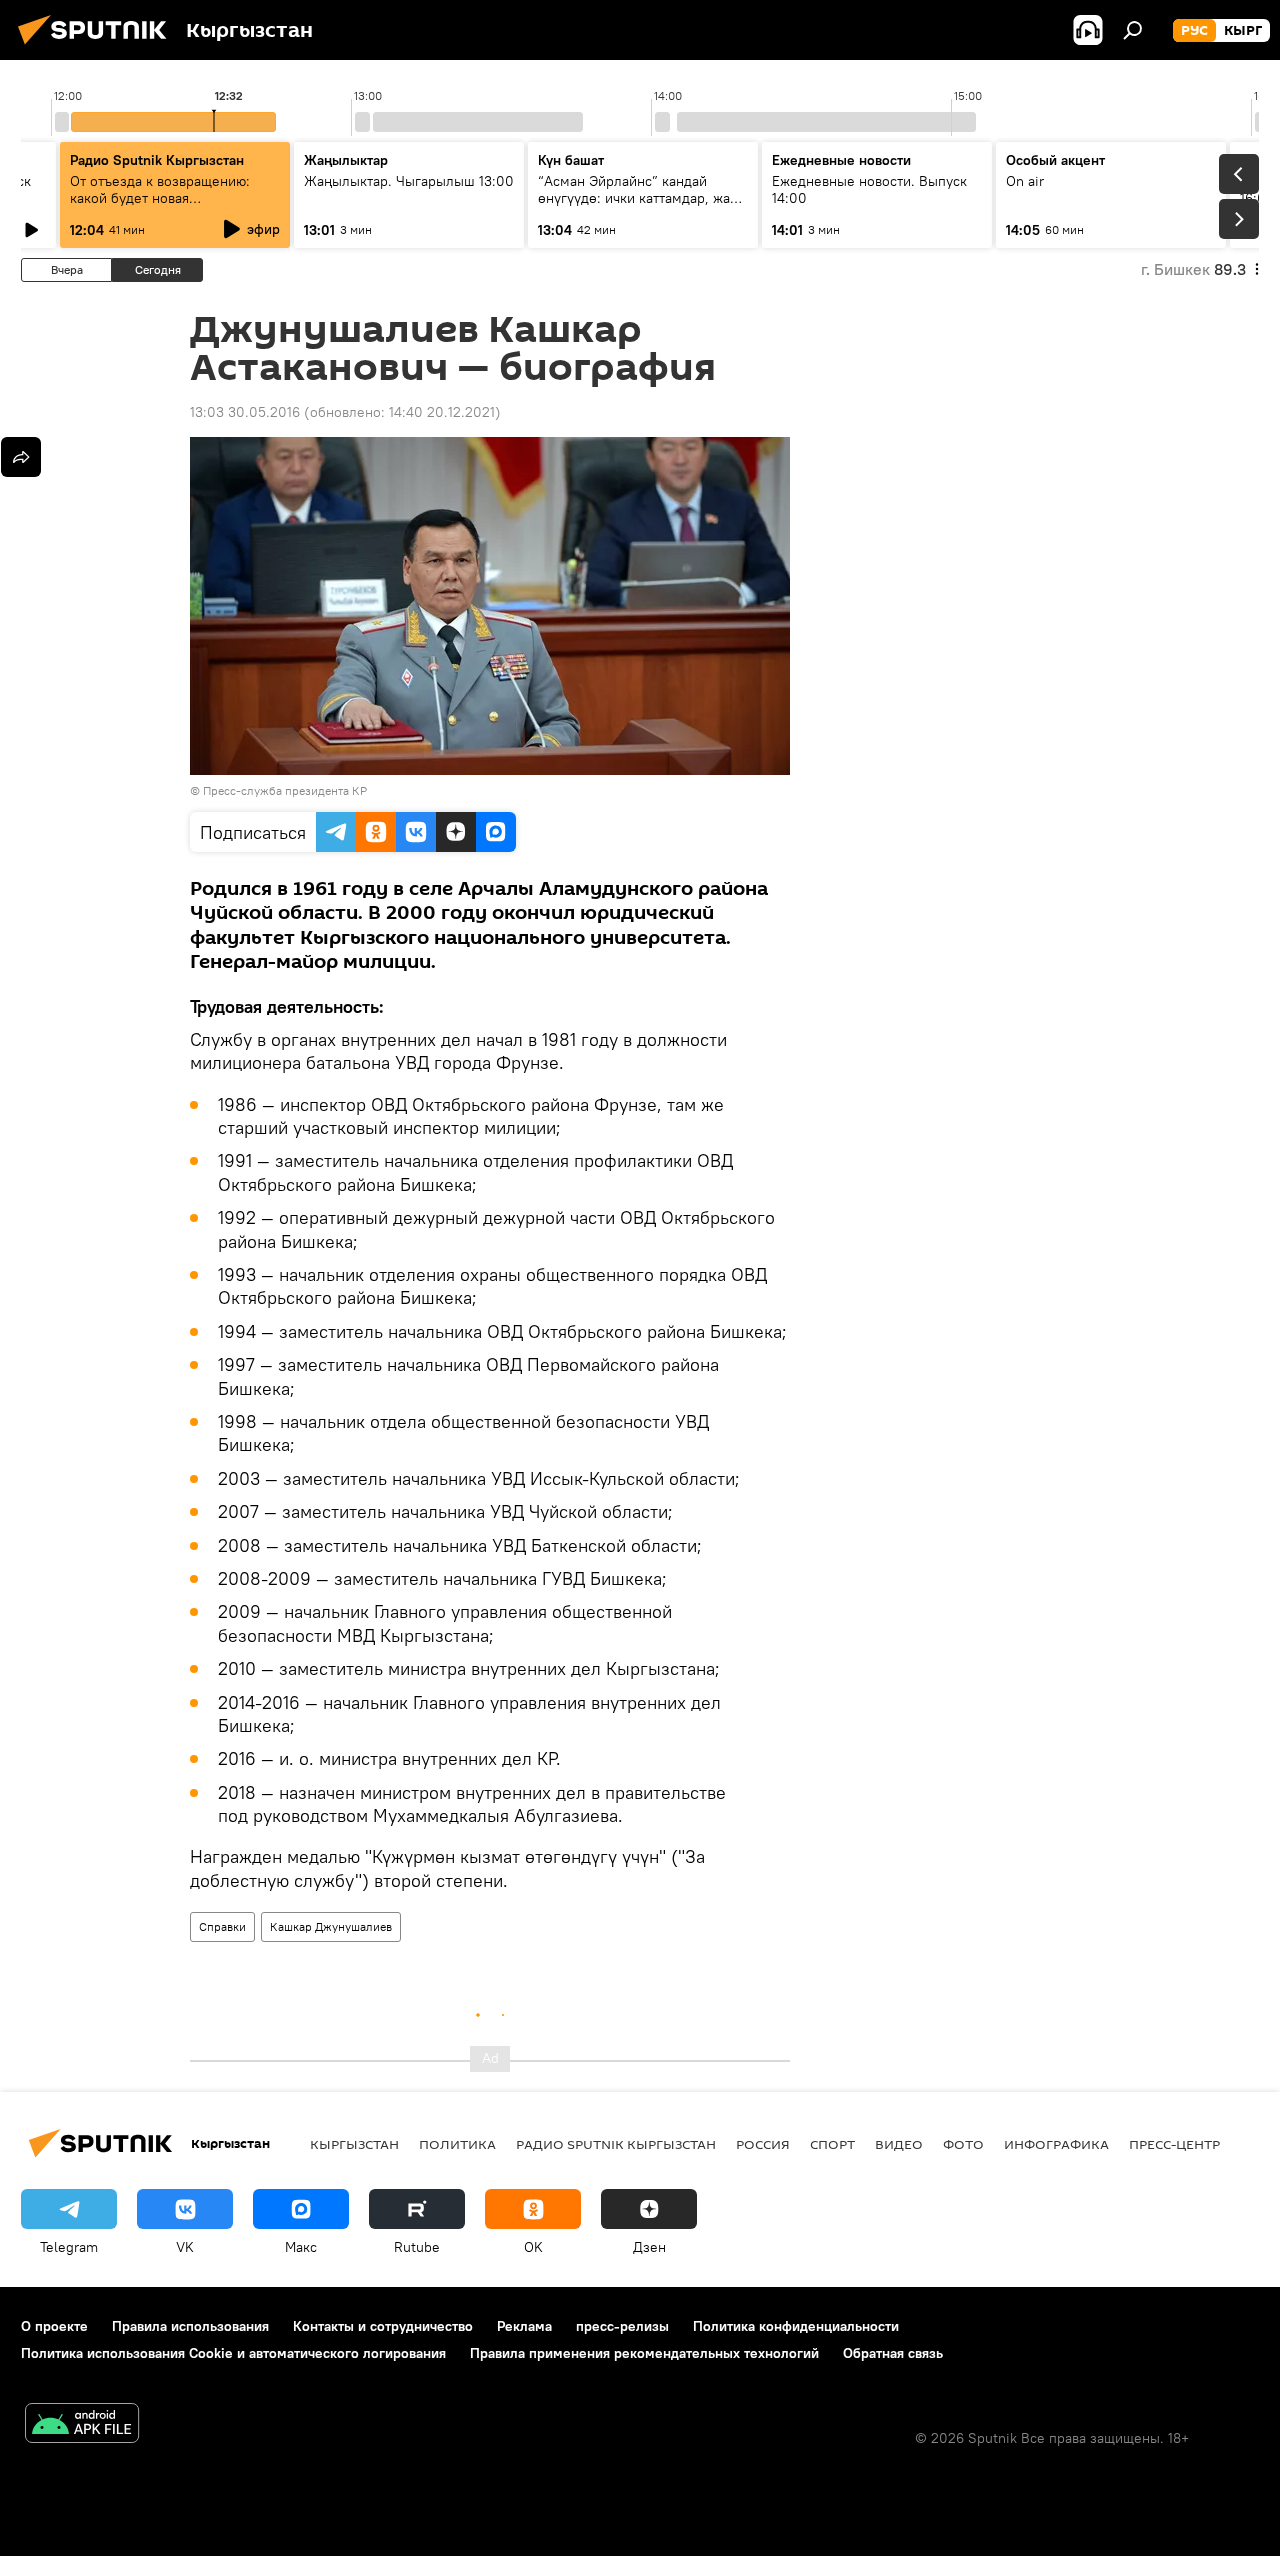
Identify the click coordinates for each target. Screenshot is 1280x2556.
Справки (222, 1926)
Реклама (524, 2326)
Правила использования (190, 2326)
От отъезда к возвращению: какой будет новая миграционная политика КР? (162, 198)
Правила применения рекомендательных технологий (644, 2353)
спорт (832, 2144)
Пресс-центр (1174, 2144)
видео (899, 2144)
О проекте (54, 2326)
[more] (21, 457)
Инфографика (1056, 2144)
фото (963, 2144)
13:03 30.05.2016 (245, 412)
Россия (763, 2144)
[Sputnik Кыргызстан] (98, 47)
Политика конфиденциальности (796, 2326)
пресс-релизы (622, 2326)
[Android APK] (82, 2425)
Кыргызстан (354, 2144)
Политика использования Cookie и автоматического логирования (233, 2353)
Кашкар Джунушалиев (331, 1926)
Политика (457, 2144)
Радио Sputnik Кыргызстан (157, 160)
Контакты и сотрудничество (383, 2326)
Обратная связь (893, 2353)
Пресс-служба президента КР (285, 790)
